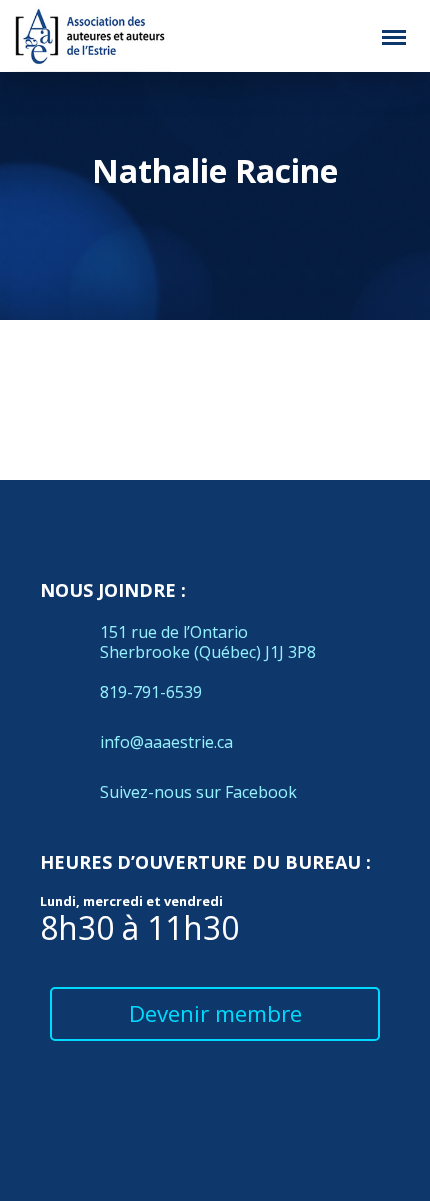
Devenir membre (215, 1013)
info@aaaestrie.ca (166, 742)
